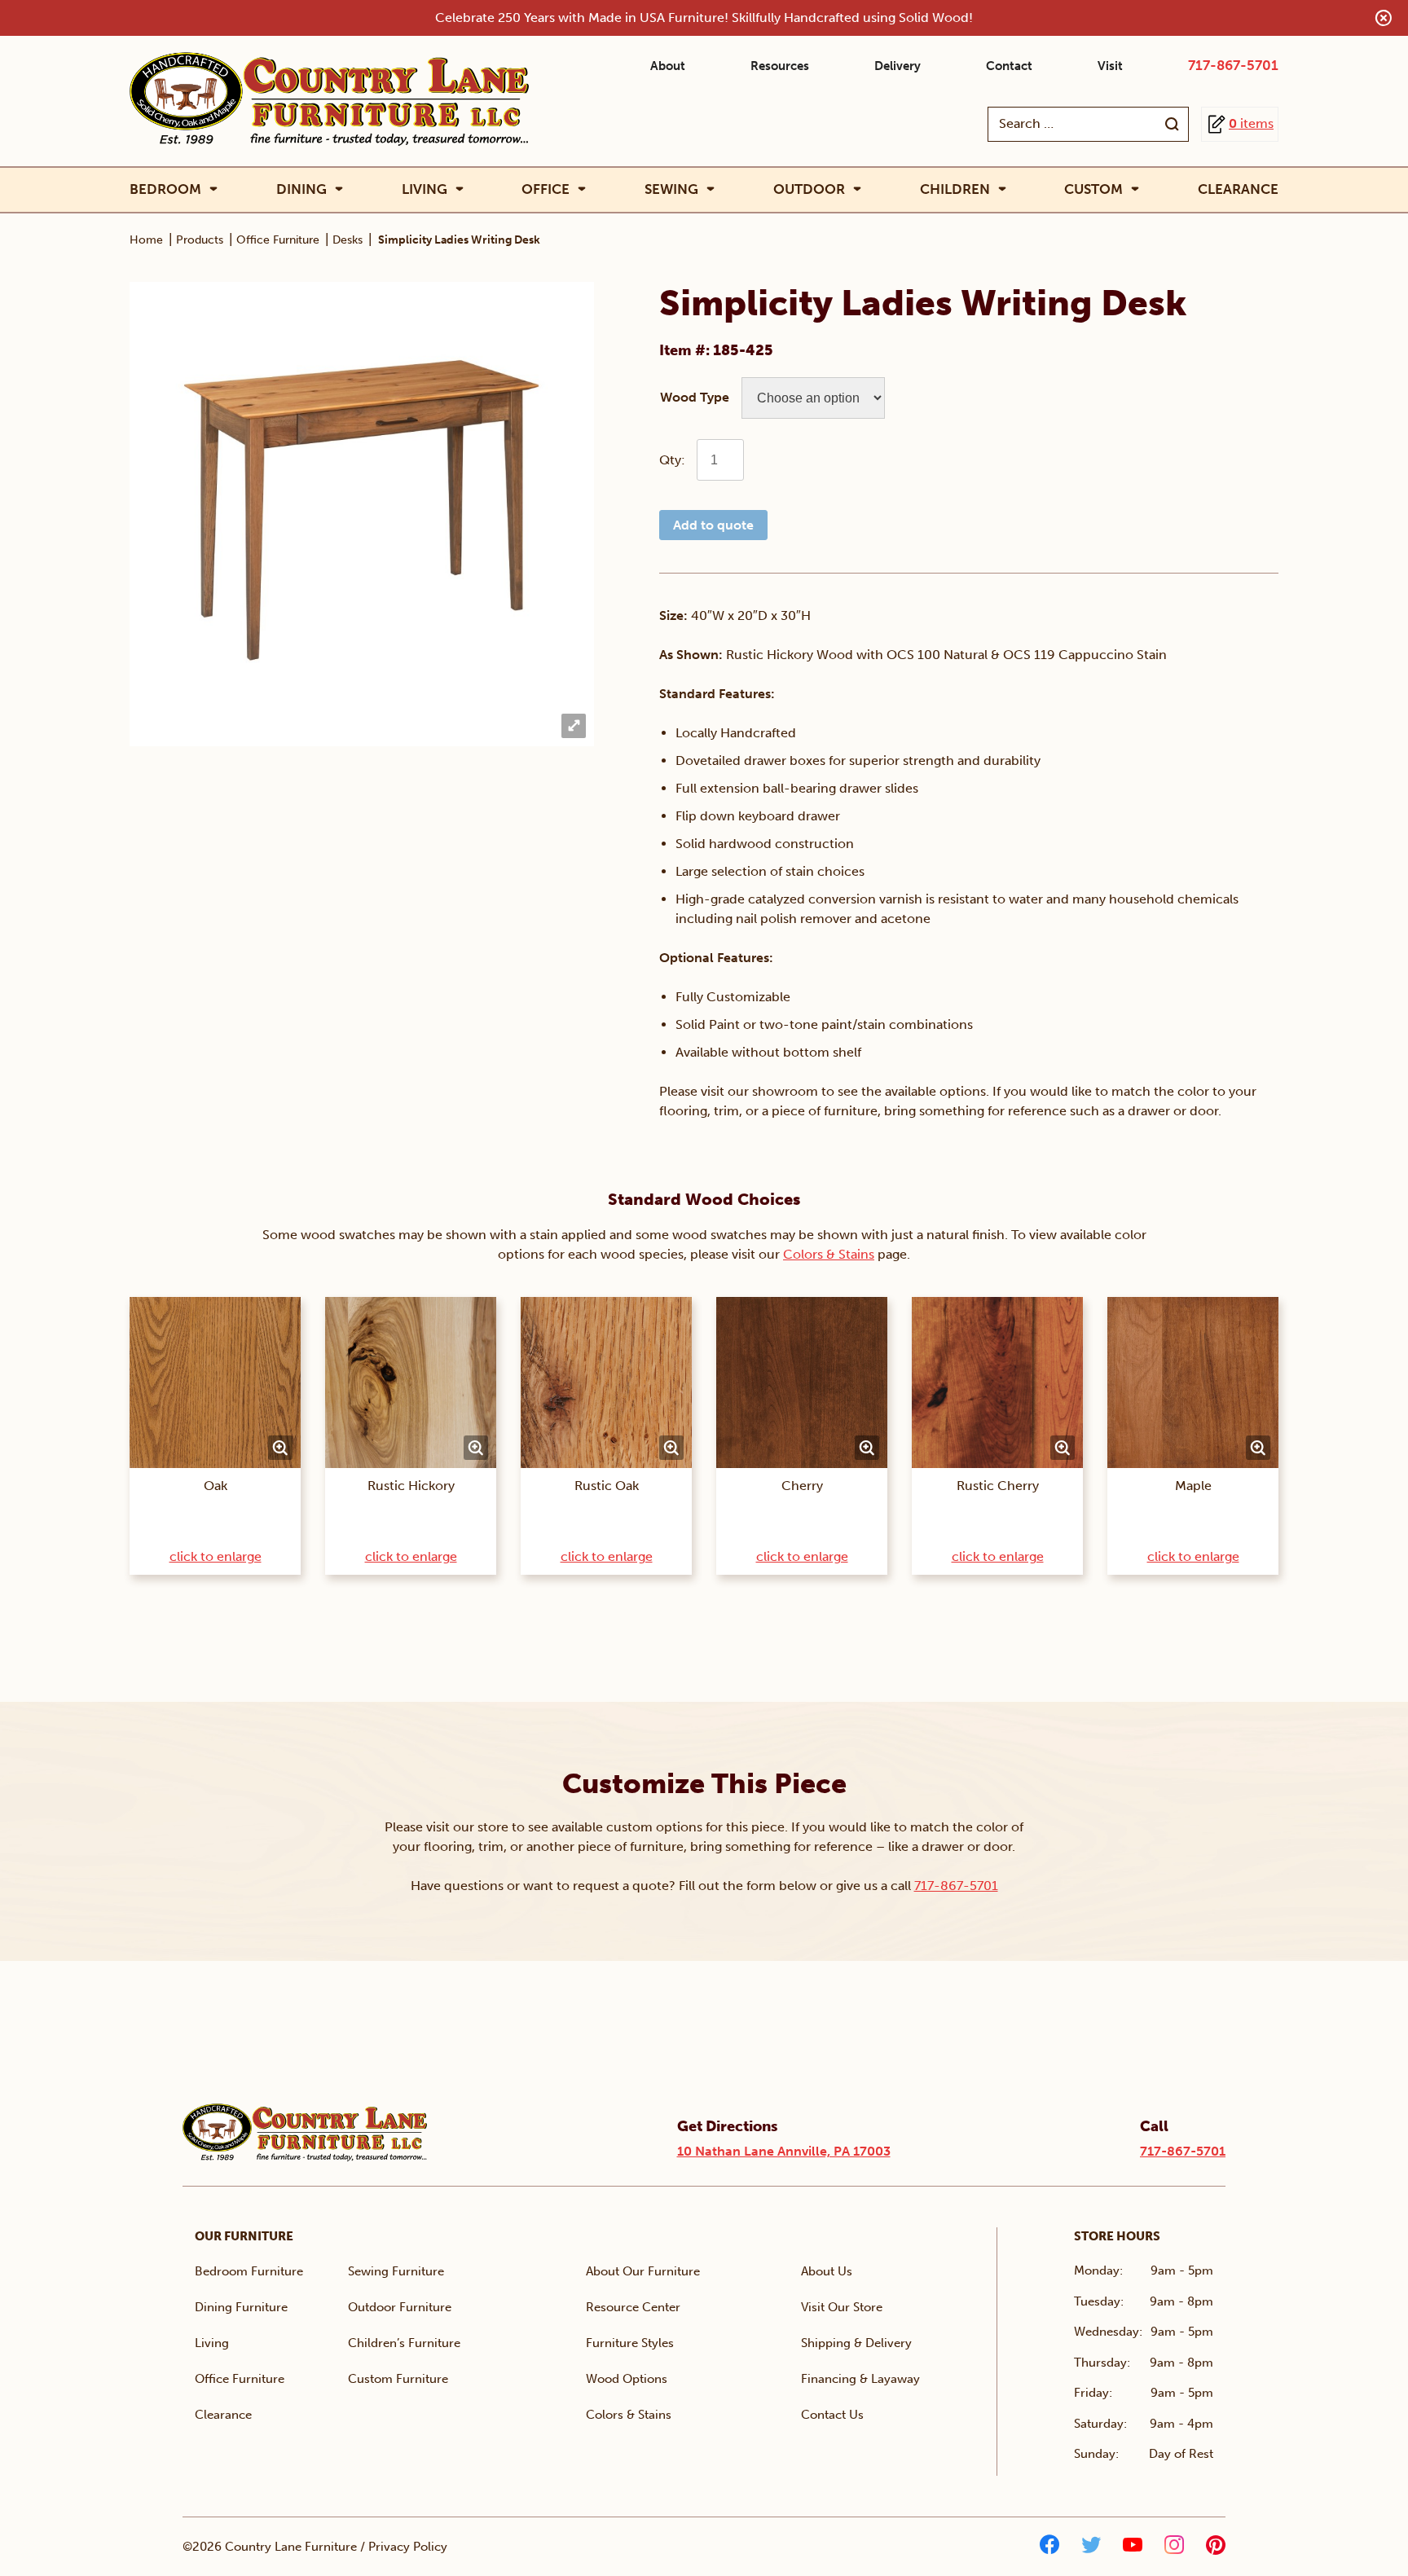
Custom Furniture (398, 2379)
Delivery (898, 66)
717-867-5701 (1233, 65)
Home (146, 240)
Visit (1110, 66)
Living (425, 189)
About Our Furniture (643, 2271)
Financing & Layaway (860, 2379)
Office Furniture (278, 240)
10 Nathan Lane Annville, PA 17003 (784, 2151)
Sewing (671, 189)
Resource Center (633, 2307)
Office (546, 189)
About (668, 66)
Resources (780, 66)
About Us (827, 2271)
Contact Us (832, 2415)
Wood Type (695, 397)
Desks (348, 240)
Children (955, 189)
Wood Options (627, 2379)
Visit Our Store (842, 2307)
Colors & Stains (829, 1254)
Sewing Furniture (396, 2271)
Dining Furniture (241, 2307)
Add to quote (713, 525)
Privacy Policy (408, 2547)
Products (200, 240)
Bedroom (165, 189)
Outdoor (809, 189)
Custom (1093, 189)
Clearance (1238, 189)
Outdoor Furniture (400, 2307)
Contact (1009, 66)
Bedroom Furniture (249, 2271)
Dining (301, 189)
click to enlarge (216, 1556)
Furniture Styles (630, 2343)
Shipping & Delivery (856, 2343)
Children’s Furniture (404, 2343)
